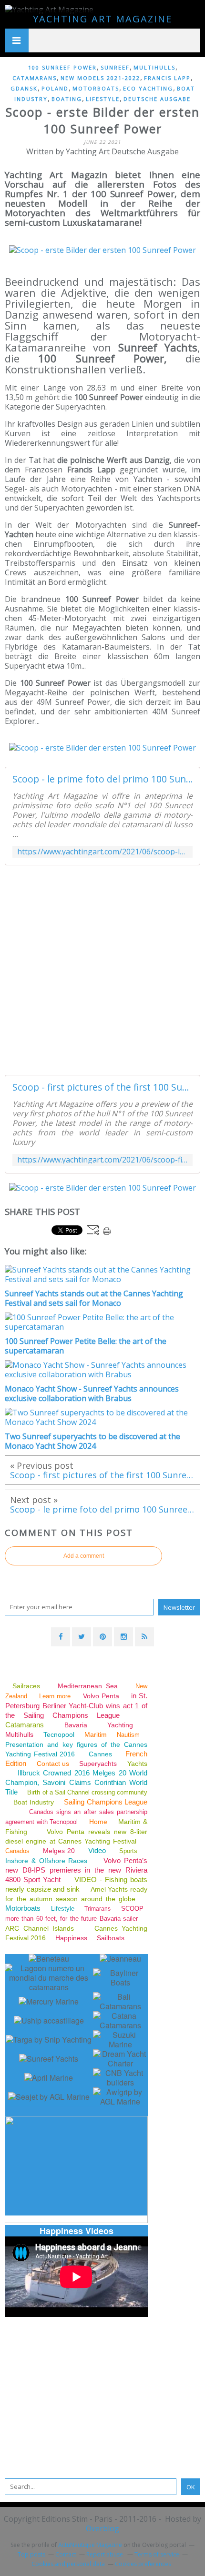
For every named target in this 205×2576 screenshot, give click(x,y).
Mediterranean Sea (87, 1686)
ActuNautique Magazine (90, 2545)
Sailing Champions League (106, 1802)
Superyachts (98, 1764)
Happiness (71, 1938)
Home (98, 1822)
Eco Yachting (148, 88)
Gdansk (24, 88)
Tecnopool (59, 1734)
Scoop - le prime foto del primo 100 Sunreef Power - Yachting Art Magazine (102, 779)
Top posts (31, 2554)
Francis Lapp (167, 78)
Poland (55, 88)
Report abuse (105, 2554)
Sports (128, 1851)
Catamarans (35, 78)
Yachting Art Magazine (102, 19)
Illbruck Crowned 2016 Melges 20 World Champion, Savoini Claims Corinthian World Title (76, 1782)
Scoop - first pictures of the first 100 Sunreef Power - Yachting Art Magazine (102, 1087)
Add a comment (84, 1556)
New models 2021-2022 (100, 78)
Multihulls (154, 67)
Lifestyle (103, 99)
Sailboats (111, 1938)
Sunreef (115, 67)
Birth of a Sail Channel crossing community (87, 1792)
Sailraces (28, 1686)
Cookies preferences (143, 2564)
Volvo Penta (101, 1696)
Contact (66, 2554)
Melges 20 (59, 1851)
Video (97, 1850)
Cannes (100, 1754)
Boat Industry (33, 1802)
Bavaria (76, 1725)
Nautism (128, 1735)
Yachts (137, 1764)
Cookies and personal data (68, 2564)
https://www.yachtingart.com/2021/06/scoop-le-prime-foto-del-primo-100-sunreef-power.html (102, 852)
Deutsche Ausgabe (157, 99)
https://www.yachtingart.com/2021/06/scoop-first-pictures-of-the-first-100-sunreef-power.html (102, 1160)
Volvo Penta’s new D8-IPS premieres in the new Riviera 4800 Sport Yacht (76, 1870)
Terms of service (157, 2554)
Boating (67, 99)
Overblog (102, 2528)
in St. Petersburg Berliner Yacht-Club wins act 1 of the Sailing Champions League (76, 1705)
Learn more (55, 1696)
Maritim (96, 1734)
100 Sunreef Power (62, 67)
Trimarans (97, 1909)
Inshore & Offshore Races (46, 1861)
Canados (17, 1851)
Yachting (120, 1725)
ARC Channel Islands (40, 1928)
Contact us (53, 1764)
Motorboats (96, 88)
